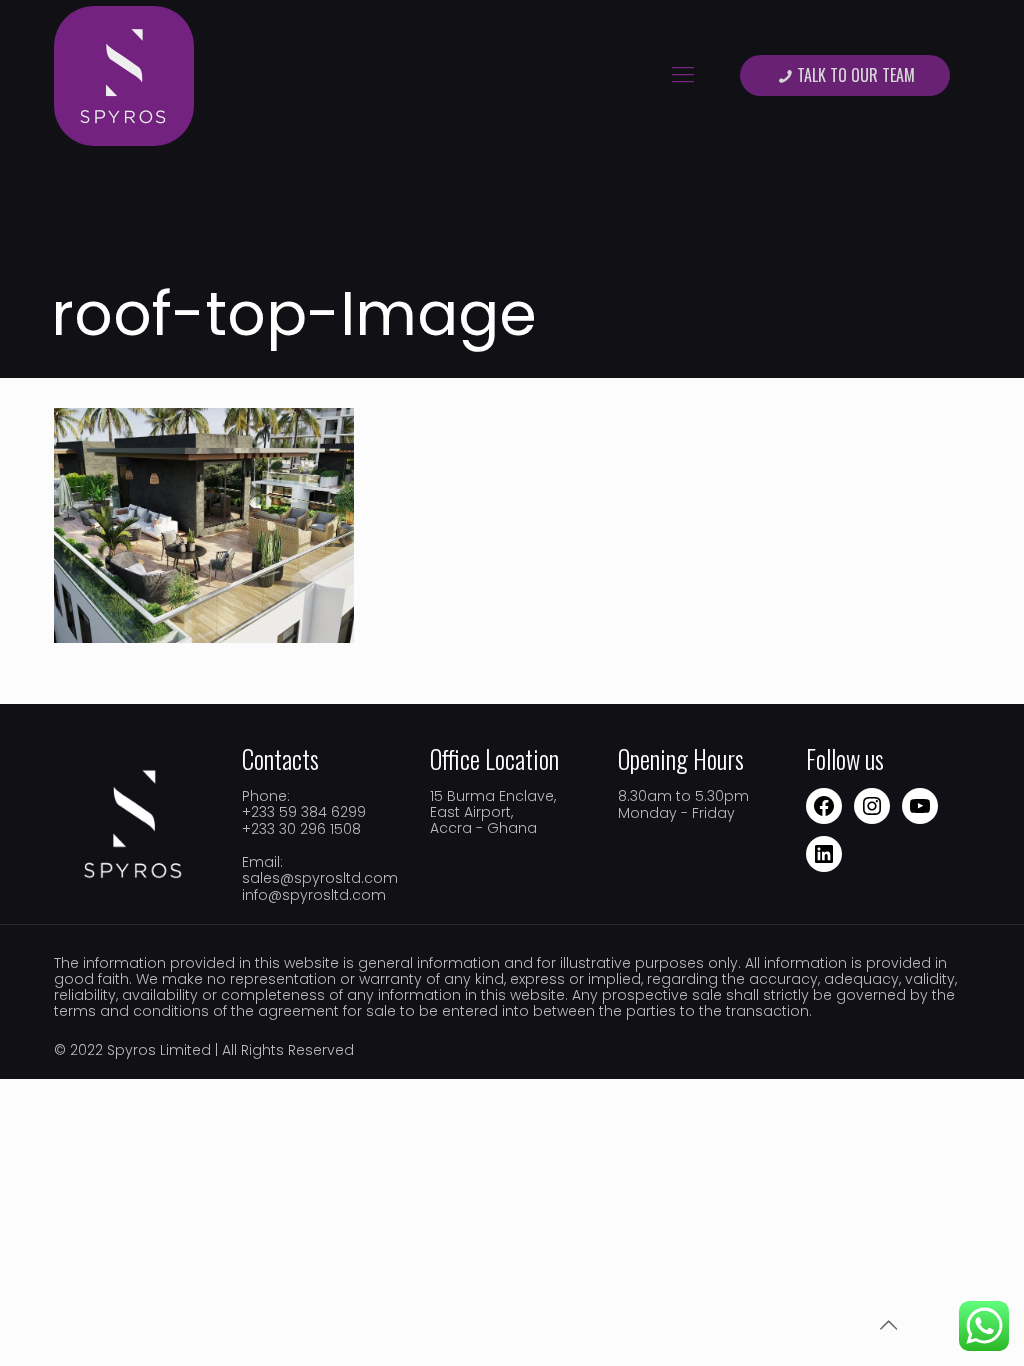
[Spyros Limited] (124, 75)
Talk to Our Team (856, 75)
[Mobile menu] (683, 75)
